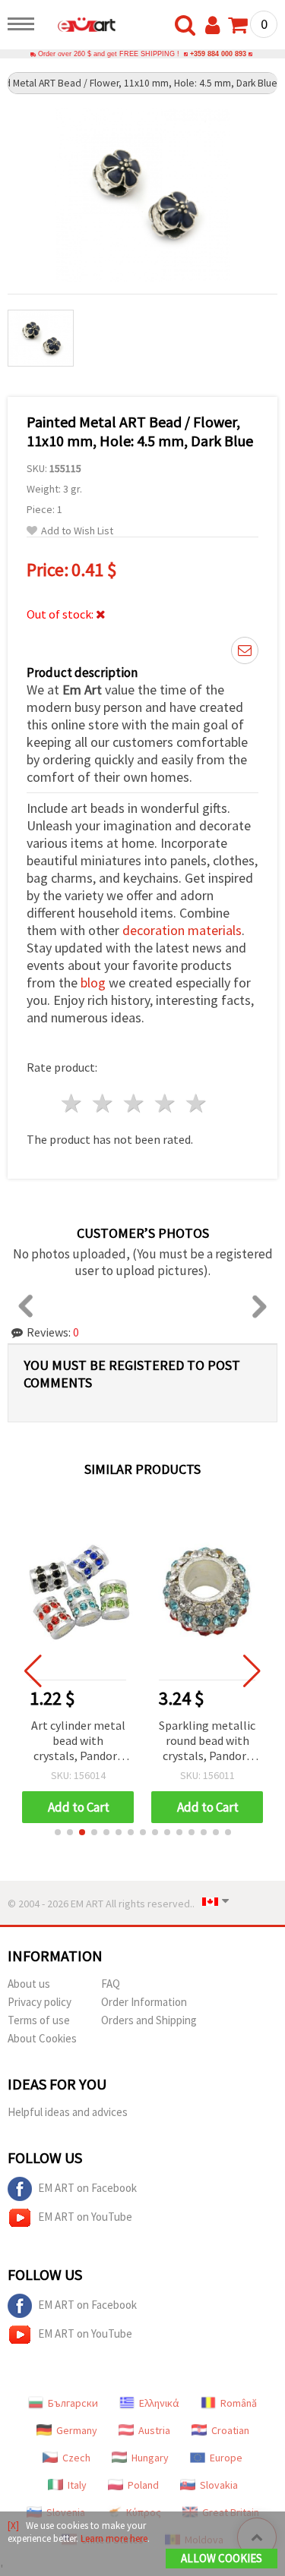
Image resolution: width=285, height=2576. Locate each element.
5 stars (196, 1103)
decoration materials (182, 930)
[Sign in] (216, 26)
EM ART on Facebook (87, 2188)
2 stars (104, 1103)
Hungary (150, 2458)
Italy (77, 2485)
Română (239, 2403)
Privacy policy (40, 2002)
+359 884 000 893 (218, 54)
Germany (77, 2430)
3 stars (135, 1103)
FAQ (111, 1984)
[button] (58, 1832)
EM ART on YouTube (85, 2217)
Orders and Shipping (149, 2020)
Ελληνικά (159, 2403)
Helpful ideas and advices (68, 2112)
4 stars (165, 1103)
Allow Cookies (222, 2558)
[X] (13, 2526)
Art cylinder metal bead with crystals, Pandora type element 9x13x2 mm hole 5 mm (78, 1741)
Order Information (144, 2002)
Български (73, 2403)
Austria (154, 2430)
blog (93, 983)
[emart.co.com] (79, 27)
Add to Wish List (77, 531)
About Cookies (42, 2038)
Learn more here (114, 2538)
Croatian (230, 2430)
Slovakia (219, 2485)
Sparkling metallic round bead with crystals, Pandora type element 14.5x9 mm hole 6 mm (207, 1741)
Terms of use (39, 2020)
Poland (143, 2485)
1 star (73, 1103)
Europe (226, 2458)
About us (29, 1984)
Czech (76, 2458)
